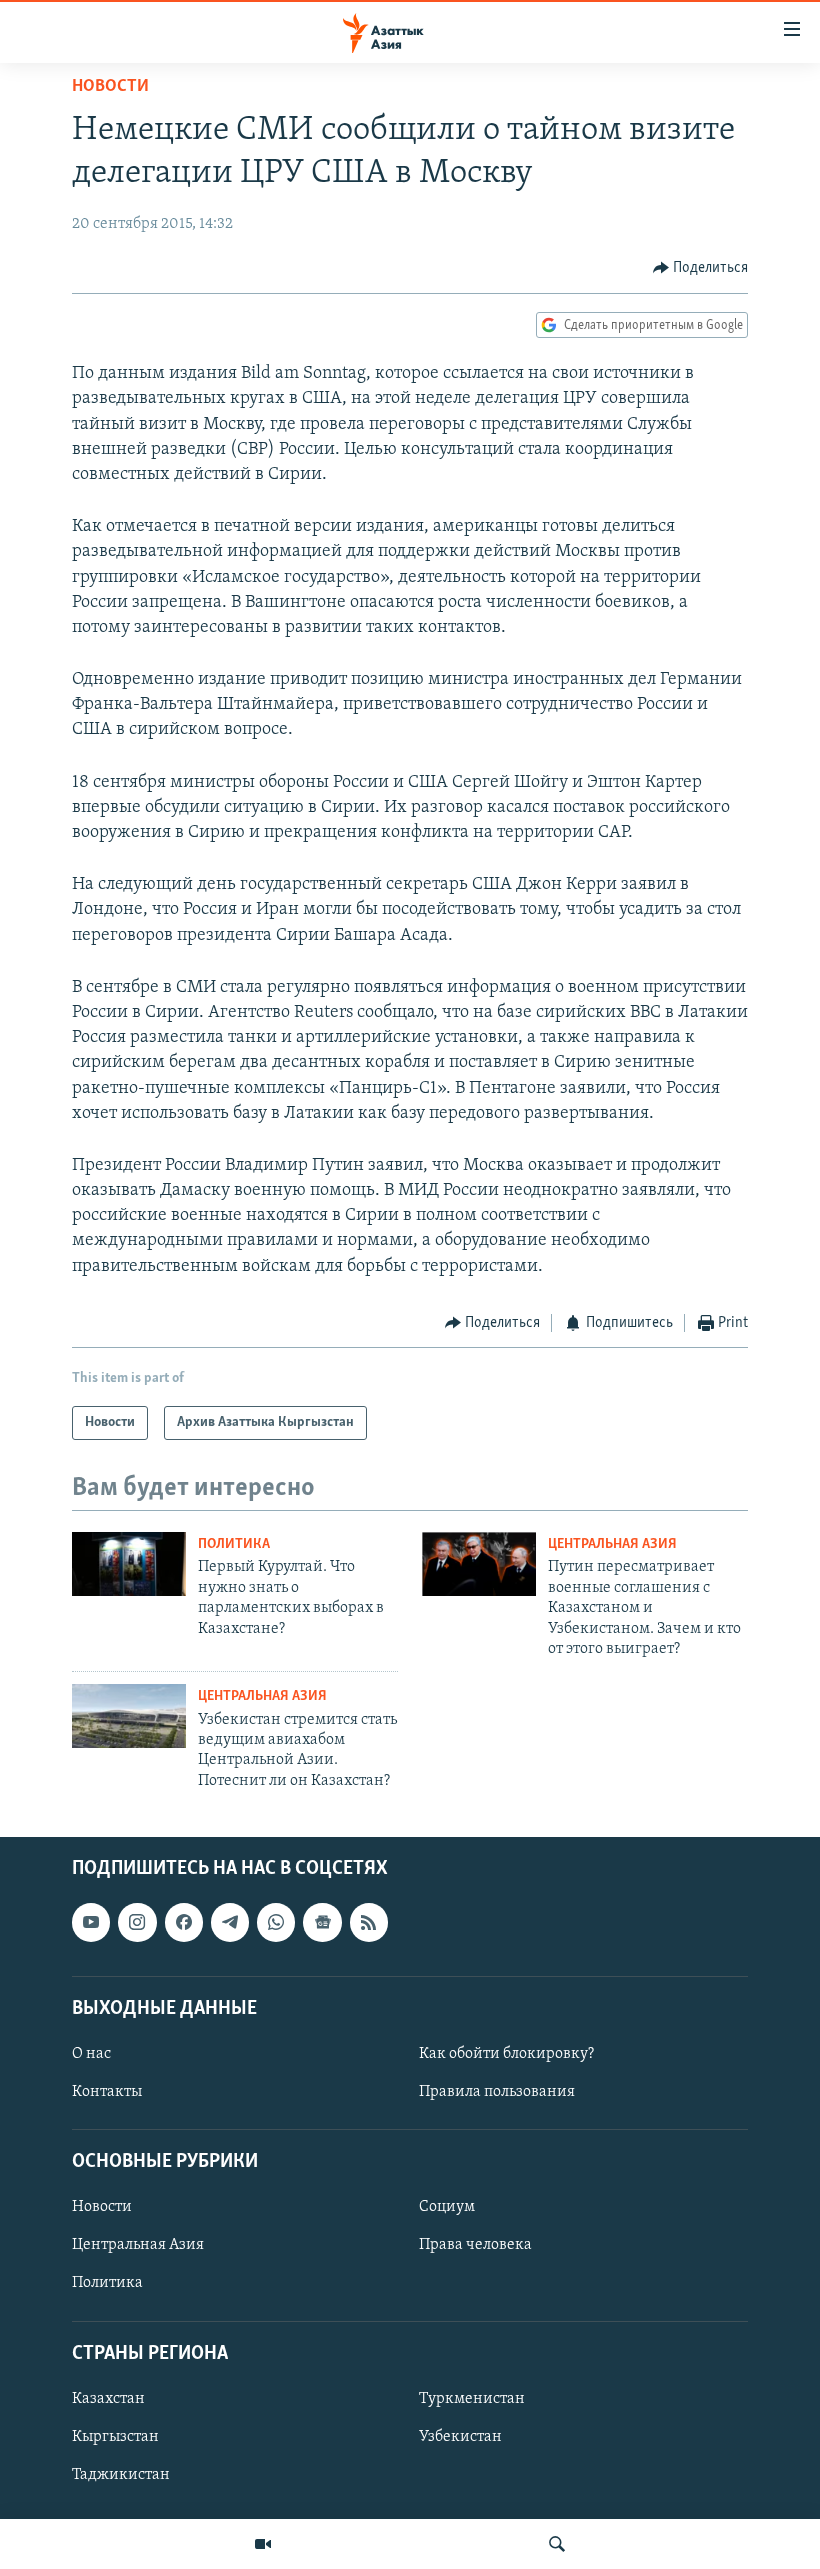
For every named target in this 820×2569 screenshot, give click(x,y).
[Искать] (557, 2544)
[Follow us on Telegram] (230, 1922)
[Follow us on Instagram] (137, 1922)
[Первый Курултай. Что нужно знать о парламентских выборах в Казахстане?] (129, 1564)
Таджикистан (121, 2475)
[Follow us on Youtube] (91, 1922)
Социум (447, 2208)
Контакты (107, 2092)
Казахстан (108, 2399)
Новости (110, 87)
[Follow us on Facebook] (184, 1922)
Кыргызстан (115, 2437)
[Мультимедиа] (263, 2544)
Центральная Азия (612, 1544)
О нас (91, 2054)
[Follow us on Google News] (322, 1922)
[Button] (701, 268)
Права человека (475, 2246)
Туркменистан (472, 2399)
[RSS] (369, 1922)
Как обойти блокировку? (506, 2054)
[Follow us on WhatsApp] (276, 1922)
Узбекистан (460, 2437)
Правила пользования (497, 2092)
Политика (234, 1544)
